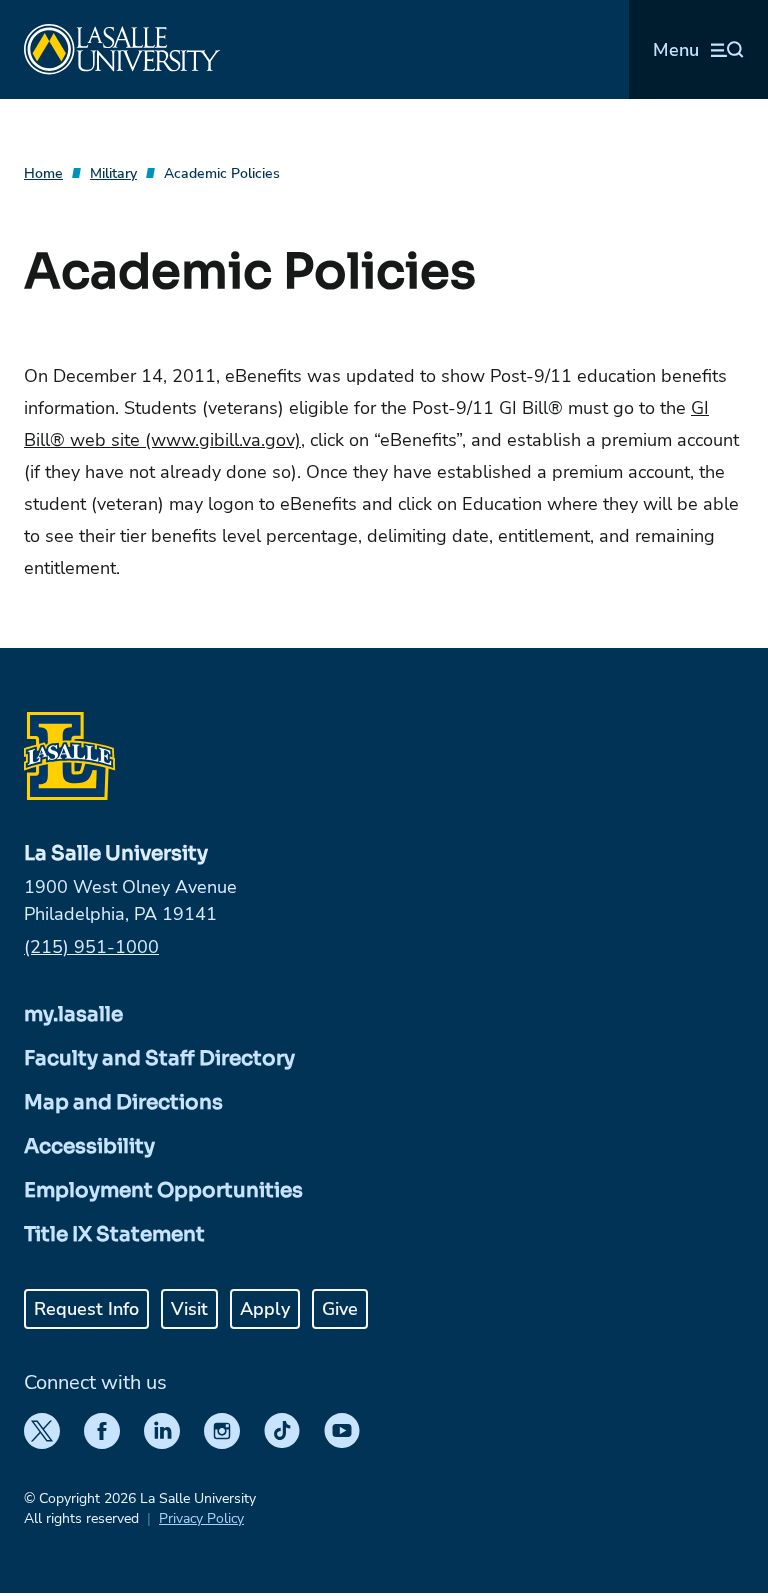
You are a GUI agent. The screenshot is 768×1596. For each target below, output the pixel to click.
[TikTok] (282, 1431)
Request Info (86, 1309)
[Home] (122, 49)
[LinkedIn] (162, 1431)
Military (113, 173)
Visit (189, 1309)
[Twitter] (42, 1431)
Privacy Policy (201, 1518)
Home (43, 173)
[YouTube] (342, 1431)
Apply (265, 1309)
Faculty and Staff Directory (159, 1058)
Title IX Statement (114, 1234)
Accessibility (89, 1146)
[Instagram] (222, 1431)
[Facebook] (102, 1431)
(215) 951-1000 (91, 947)
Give (340, 1309)
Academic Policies (222, 173)
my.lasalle (73, 1014)
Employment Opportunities (163, 1190)
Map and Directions (123, 1102)
